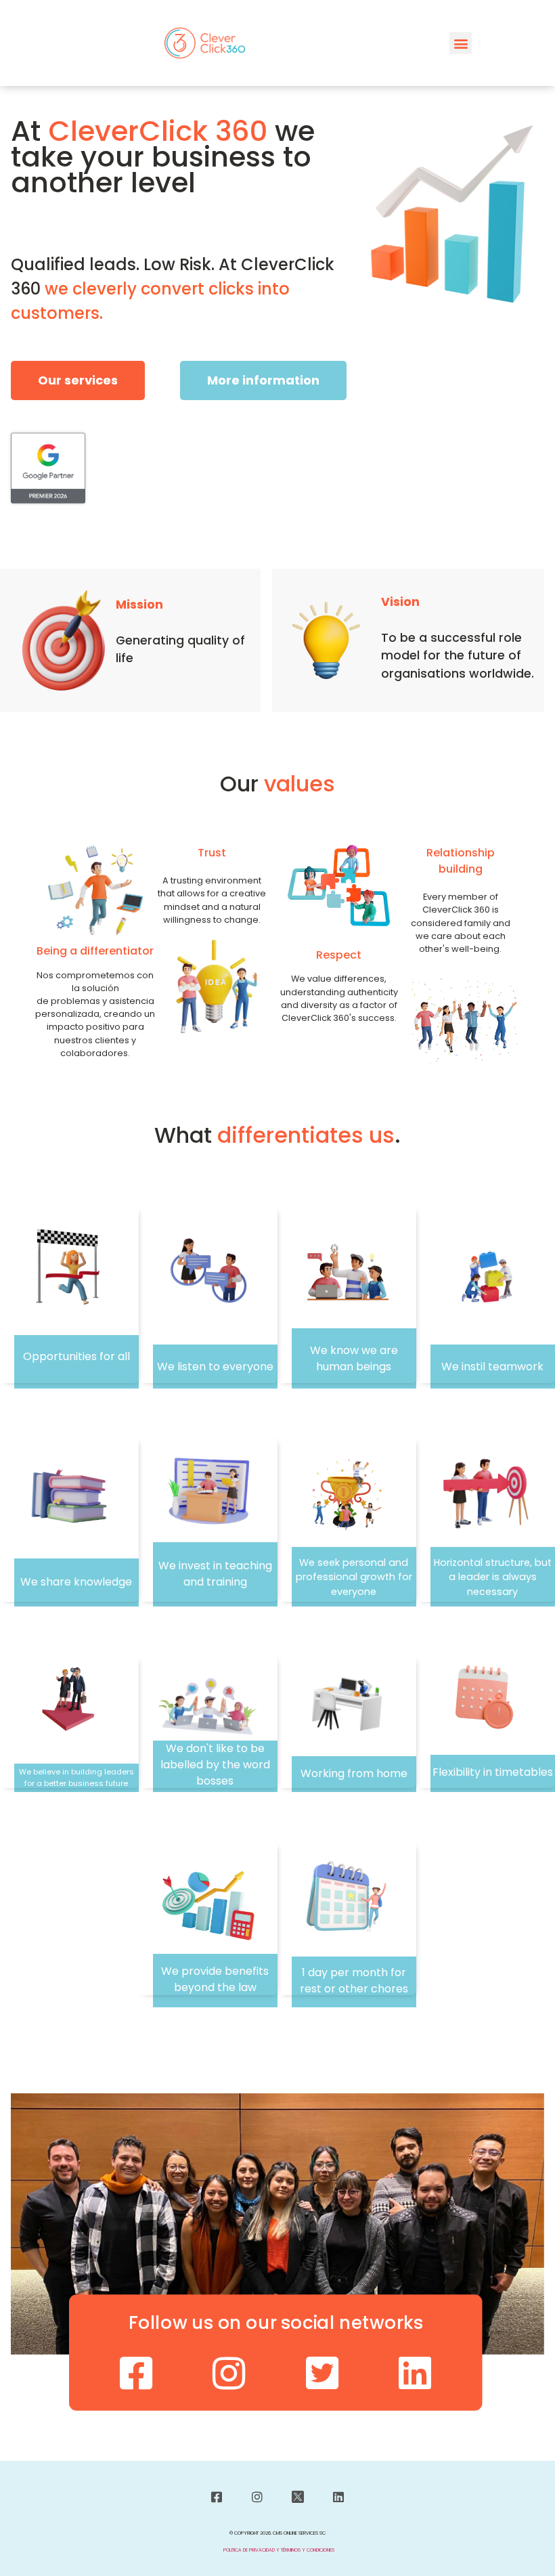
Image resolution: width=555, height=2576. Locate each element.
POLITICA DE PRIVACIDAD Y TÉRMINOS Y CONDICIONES (279, 2550)
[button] (461, 43)
